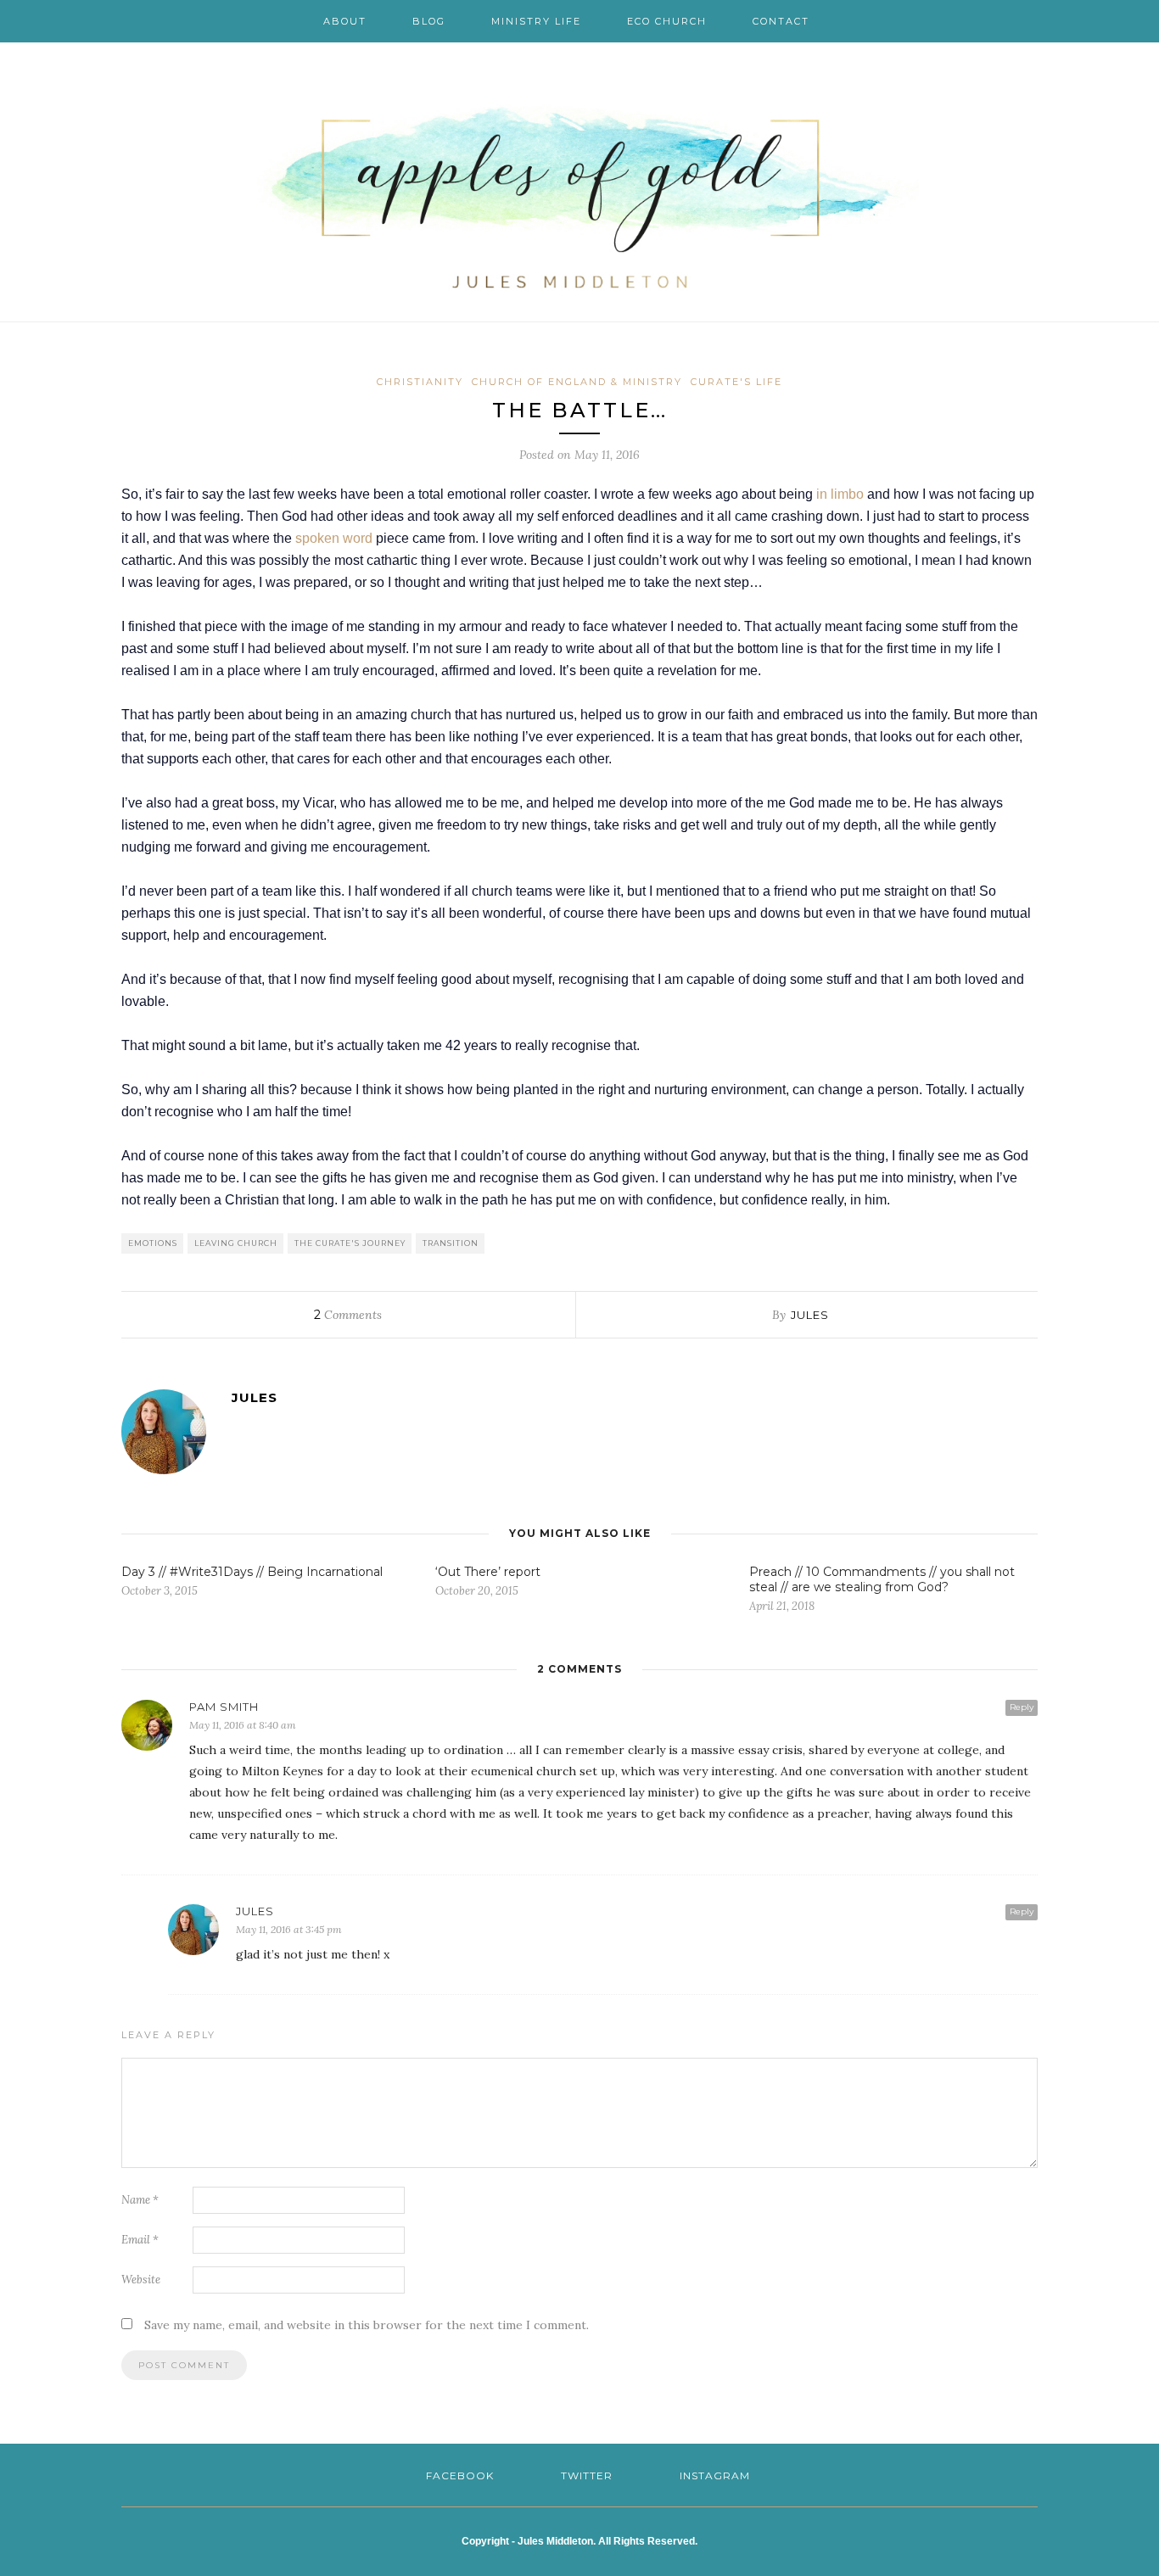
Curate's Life (736, 382)
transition (451, 1243)
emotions (153, 1243)
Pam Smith (224, 1707)
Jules (810, 1315)
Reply (1022, 1707)
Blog (429, 21)
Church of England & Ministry (577, 382)
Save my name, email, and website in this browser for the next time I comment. (367, 2325)
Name (140, 2200)
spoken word (334, 538)
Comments (348, 1315)
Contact (781, 21)
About (345, 21)
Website (141, 2280)
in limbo (840, 494)
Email (140, 2240)
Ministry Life (536, 21)
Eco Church (667, 21)
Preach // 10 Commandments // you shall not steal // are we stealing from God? (882, 1579)
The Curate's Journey (350, 1243)
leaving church (236, 1243)
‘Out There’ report (488, 1572)
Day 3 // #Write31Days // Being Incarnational (252, 1572)
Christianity (420, 382)
